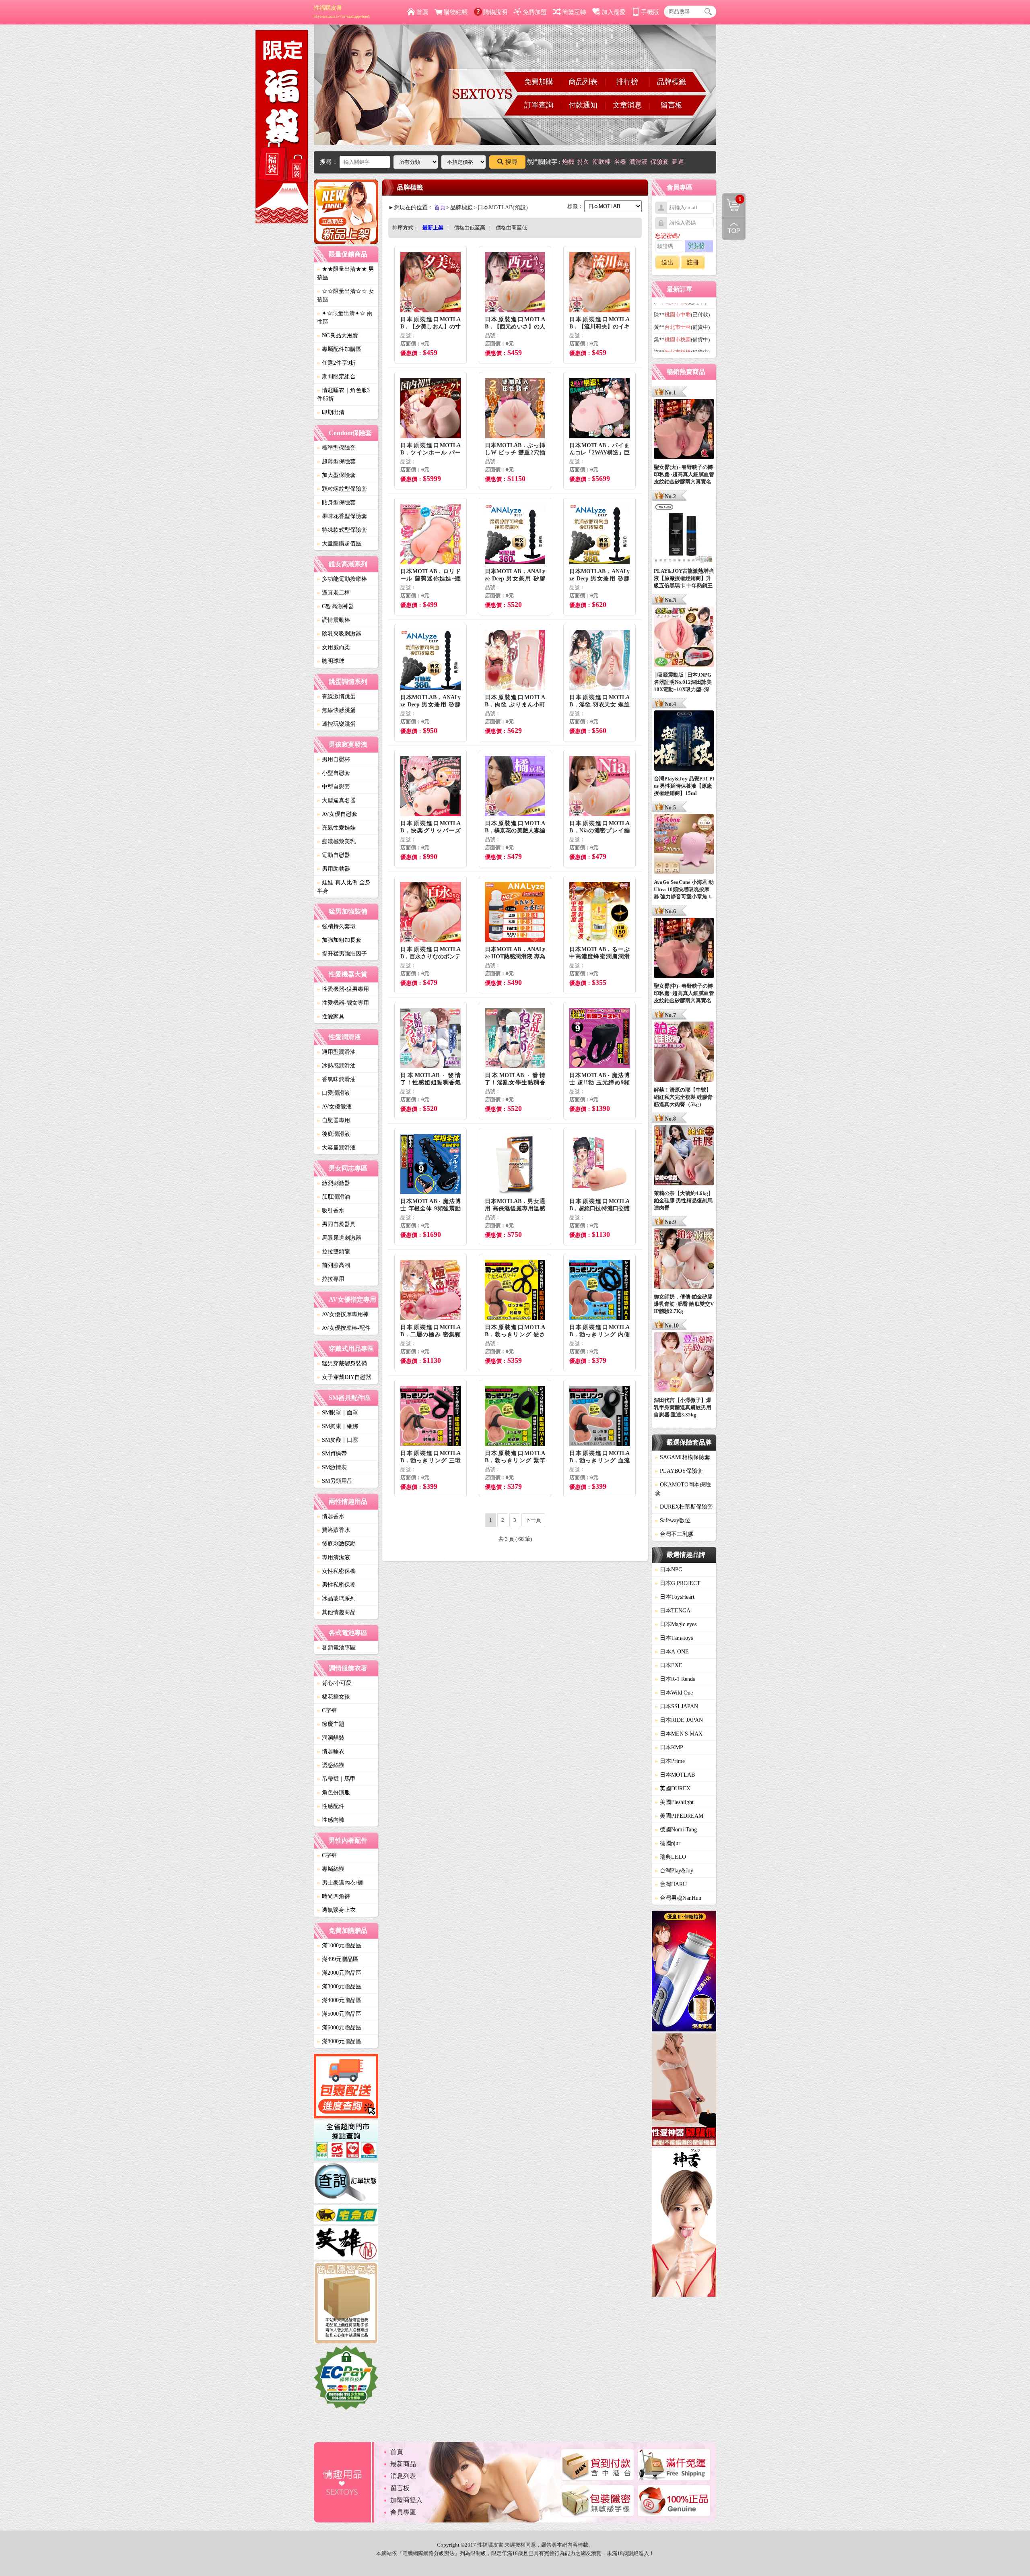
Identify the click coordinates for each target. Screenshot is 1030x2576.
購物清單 (732, 198)
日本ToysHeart (675, 1597)
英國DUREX (673, 1789)
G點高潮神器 (336, 606)
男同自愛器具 (336, 1224)
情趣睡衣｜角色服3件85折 (343, 394)
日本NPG (669, 1570)
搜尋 (511, 162)
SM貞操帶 (332, 1454)
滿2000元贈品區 (339, 1973)
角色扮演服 (334, 1793)
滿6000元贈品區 (339, 2028)
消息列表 (403, 2476)
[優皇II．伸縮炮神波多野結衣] (684, 1972)
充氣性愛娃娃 (336, 828)
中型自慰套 (334, 787)
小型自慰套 (334, 773)
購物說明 (495, 12)
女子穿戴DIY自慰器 (344, 1377)
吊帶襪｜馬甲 (336, 1779)
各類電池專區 (336, 1648)
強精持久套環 (336, 926)
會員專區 (403, 2512)
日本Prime (670, 1761)
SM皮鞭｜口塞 (338, 1440)
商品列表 (583, 82)
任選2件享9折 (336, 363)
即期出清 (331, 412)
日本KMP (669, 1747)
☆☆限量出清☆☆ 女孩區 (346, 295)
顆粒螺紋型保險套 (342, 489)
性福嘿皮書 (342, 12)
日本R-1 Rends (675, 1679)
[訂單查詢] (346, 2184)
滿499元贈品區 (338, 1959)
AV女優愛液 (334, 1107)
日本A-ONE (672, 1652)
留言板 (672, 105)
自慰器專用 (334, 1120)
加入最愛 (614, 12)
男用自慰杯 (334, 759)
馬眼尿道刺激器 (339, 1238)
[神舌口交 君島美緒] (684, 2224)
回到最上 (734, 228)
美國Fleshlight (674, 1802)
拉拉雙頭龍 (334, 1252)
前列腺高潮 (334, 1265)
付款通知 (583, 105)
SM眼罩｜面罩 (338, 1413)
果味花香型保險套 (342, 516)
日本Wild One (674, 1693)
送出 (667, 262)
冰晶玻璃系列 (336, 1599)
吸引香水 (331, 1211)
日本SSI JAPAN (677, 1706)
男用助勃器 (334, 869)
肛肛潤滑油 (334, 1197)
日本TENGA (673, 1611)
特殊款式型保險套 (342, 530)
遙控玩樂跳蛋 (336, 724)
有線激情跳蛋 (336, 697)
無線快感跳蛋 (336, 710)
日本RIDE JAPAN (679, 1720)
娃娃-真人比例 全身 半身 (344, 887)
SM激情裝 (332, 1467)
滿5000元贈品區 (339, 2014)
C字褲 (327, 1710)
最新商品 (403, 2464)
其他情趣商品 (336, 1612)
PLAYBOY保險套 (679, 1471)
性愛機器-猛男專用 (343, 989)
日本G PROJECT (678, 1583)
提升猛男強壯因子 (342, 954)
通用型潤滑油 (336, 1052)
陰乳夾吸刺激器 (339, 634)
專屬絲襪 (331, 1869)
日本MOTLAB (675, 1775)
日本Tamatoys (674, 1638)
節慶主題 (331, 1724)
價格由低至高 (470, 228)
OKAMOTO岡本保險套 (683, 1489)
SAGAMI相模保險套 (683, 1457)
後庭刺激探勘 (336, 1544)
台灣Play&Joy (674, 1871)
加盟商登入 (406, 2500)
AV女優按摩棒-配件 (344, 1328)
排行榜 (627, 82)
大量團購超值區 (339, 544)
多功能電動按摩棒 (342, 579)
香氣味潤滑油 (336, 1079)
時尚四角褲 (334, 1896)
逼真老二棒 (334, 593)
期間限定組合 (336, 377)
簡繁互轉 (574, 12)
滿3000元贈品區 (339, 1987)
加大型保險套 (336, 475)
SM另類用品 (335, 1481)
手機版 (650, 12)
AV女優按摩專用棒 (343, 1314)
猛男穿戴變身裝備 (342, 1363)
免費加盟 (535, 12)
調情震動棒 (334, 620)
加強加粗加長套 (339, 940)
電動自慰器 (334, 855)
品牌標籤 (672, 82)
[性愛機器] (684, 2091)
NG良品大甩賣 (338, 335)
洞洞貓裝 (331, 1738)
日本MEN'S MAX (679, 1734)
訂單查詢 (539, 105)
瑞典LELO (671, 1857)
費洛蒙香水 (334, 1530)
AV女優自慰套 (337, 814)
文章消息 (627, 105)
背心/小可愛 (334, 1683)
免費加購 (539, 82)
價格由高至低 (511, 228)
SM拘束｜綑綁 (338, 1426)
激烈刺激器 (334, 1183)
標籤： (575, 206)
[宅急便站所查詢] (346, 2216)
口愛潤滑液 (334, 1093)
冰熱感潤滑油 (336, 1066)
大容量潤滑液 (336, 1148)
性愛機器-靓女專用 (343, 1003)
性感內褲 (331, 1820)
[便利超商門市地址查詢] (346, 2142)
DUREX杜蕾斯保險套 (684, 1507)
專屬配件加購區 (339, 349)
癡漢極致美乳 (336, 841)
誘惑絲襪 (331, 1765)
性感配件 (331, 1806)
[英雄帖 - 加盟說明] (346, 2244)
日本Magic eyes (676, 1624)
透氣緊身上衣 (336, 1910)
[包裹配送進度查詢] (346, 2087)
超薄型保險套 (336, 461)
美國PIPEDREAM (679, 1816)
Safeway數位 (673, 1520)
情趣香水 (331, 1516)
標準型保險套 (336, 448)
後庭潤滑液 (334, 1134)
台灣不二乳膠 (674, 1534)
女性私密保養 (336, 1571)
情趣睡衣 (331, 1751)
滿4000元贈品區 (339, 2000)
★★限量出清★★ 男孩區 (346, 273)
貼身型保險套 (336, 503)
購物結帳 (456, 12)
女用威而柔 (334, 647)
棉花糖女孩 (334, 1697)
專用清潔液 (334, 1557)
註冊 (693, 262)
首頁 (422, 12)
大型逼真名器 (336, 800)
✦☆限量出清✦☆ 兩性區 (345, 318)
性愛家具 (331, 1017)
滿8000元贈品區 (339, 2041)
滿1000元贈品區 (339, 1945)
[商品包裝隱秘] (346, 2304)
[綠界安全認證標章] (346, 2379)
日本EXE (669, 1665)
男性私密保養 (336, 1585)
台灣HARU (671, 1884)
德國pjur (668, 1843)
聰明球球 (331, 661)
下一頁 (533, 1520)
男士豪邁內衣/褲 (340, 1883)
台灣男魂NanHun (678, 1898)
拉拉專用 (331, 1279)
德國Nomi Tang (676, 1830)
